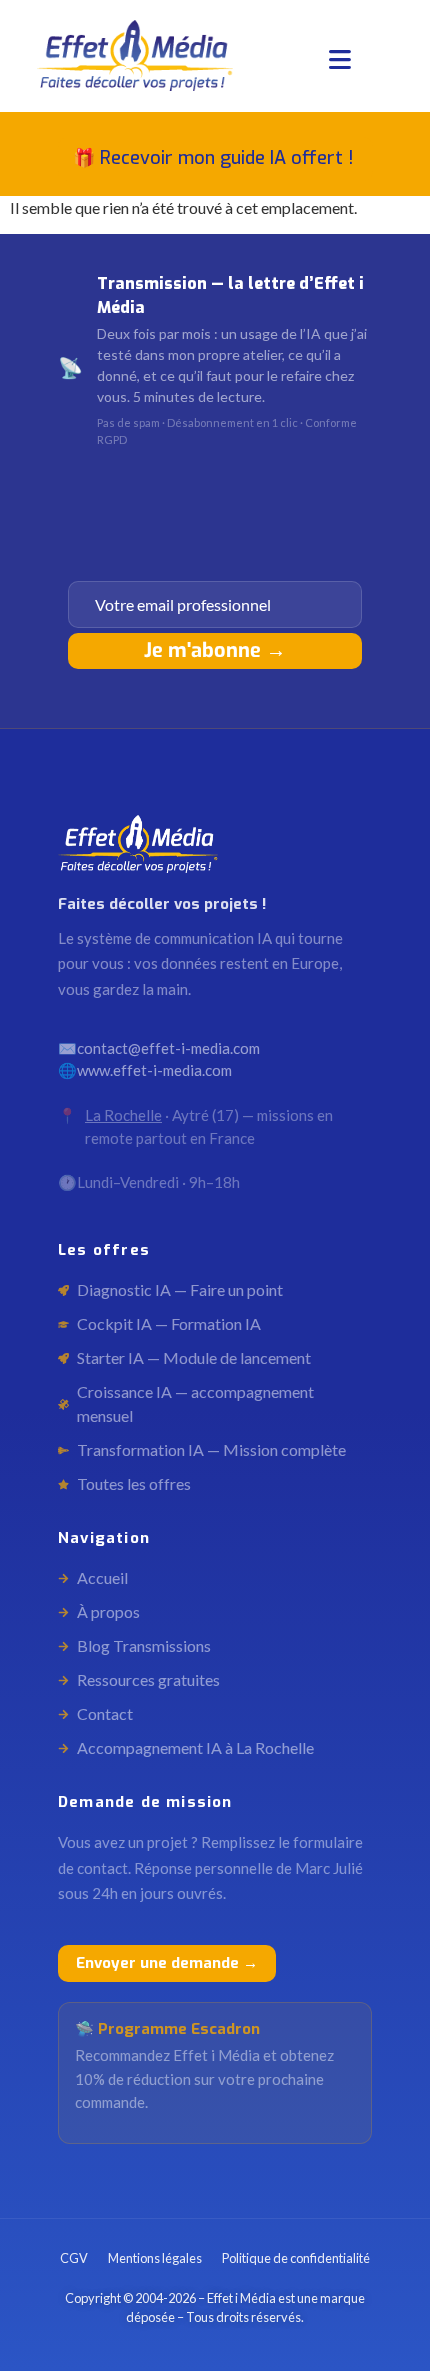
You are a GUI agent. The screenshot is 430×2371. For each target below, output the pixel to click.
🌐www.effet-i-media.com (145, 1070)
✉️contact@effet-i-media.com (159, 1048)
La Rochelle (123, 1115)
